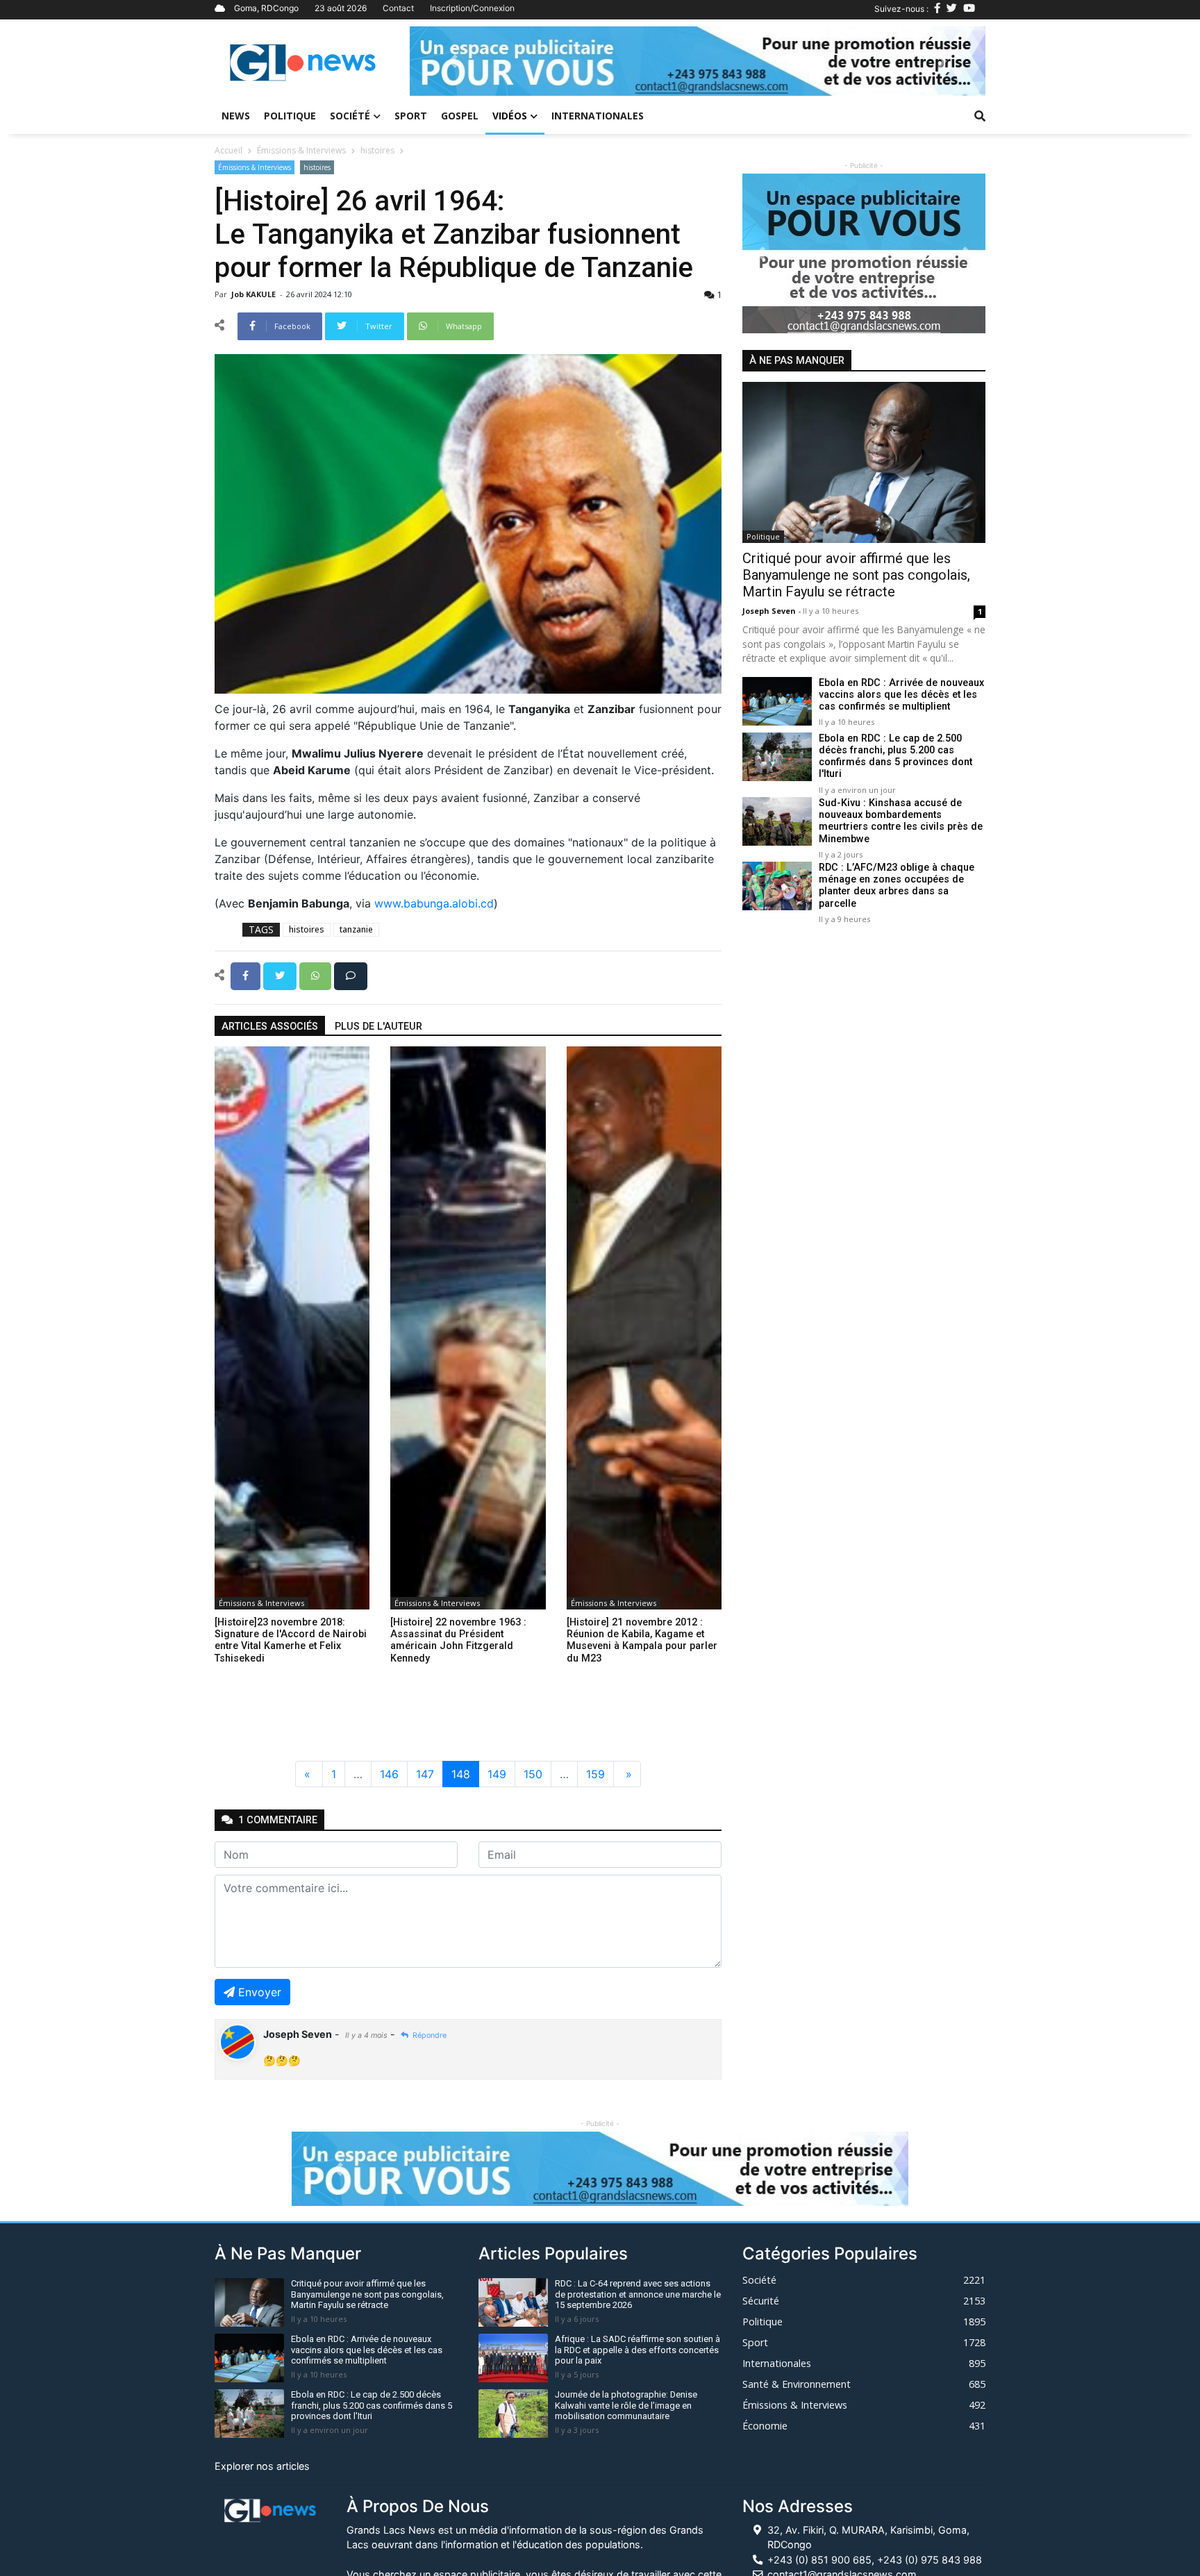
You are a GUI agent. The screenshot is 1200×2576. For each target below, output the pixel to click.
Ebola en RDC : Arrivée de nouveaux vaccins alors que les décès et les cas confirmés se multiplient (901, 695)
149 (497, 1774)
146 (389, 1774)
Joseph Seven (770, 611)
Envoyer (260, 1992)
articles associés (270, 1027)
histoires (377, 150)
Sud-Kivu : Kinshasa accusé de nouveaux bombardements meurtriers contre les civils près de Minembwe (901, 821)
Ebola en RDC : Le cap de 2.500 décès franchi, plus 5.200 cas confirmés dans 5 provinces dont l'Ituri (895, 756)
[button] (453, 61)
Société (350, 116)
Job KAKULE (255, 294)
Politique (290, 116)
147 (425, 1774)
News (236, 116)
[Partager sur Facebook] (247, 975)
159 (595, 1774)
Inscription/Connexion (472, 8)
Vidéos (510, 116)
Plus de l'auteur (378, 1027)
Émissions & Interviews (301, 150)
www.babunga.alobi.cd (434, 903)
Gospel (460, 116)
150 (533, 1774)
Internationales (598, 116)
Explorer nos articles (262, 2466)
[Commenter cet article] (351, 975)
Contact (398, 8)
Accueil (228, 150)
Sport (411, 116)
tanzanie (356, 929)
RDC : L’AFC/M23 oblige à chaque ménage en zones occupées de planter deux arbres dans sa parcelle (897, 886)
